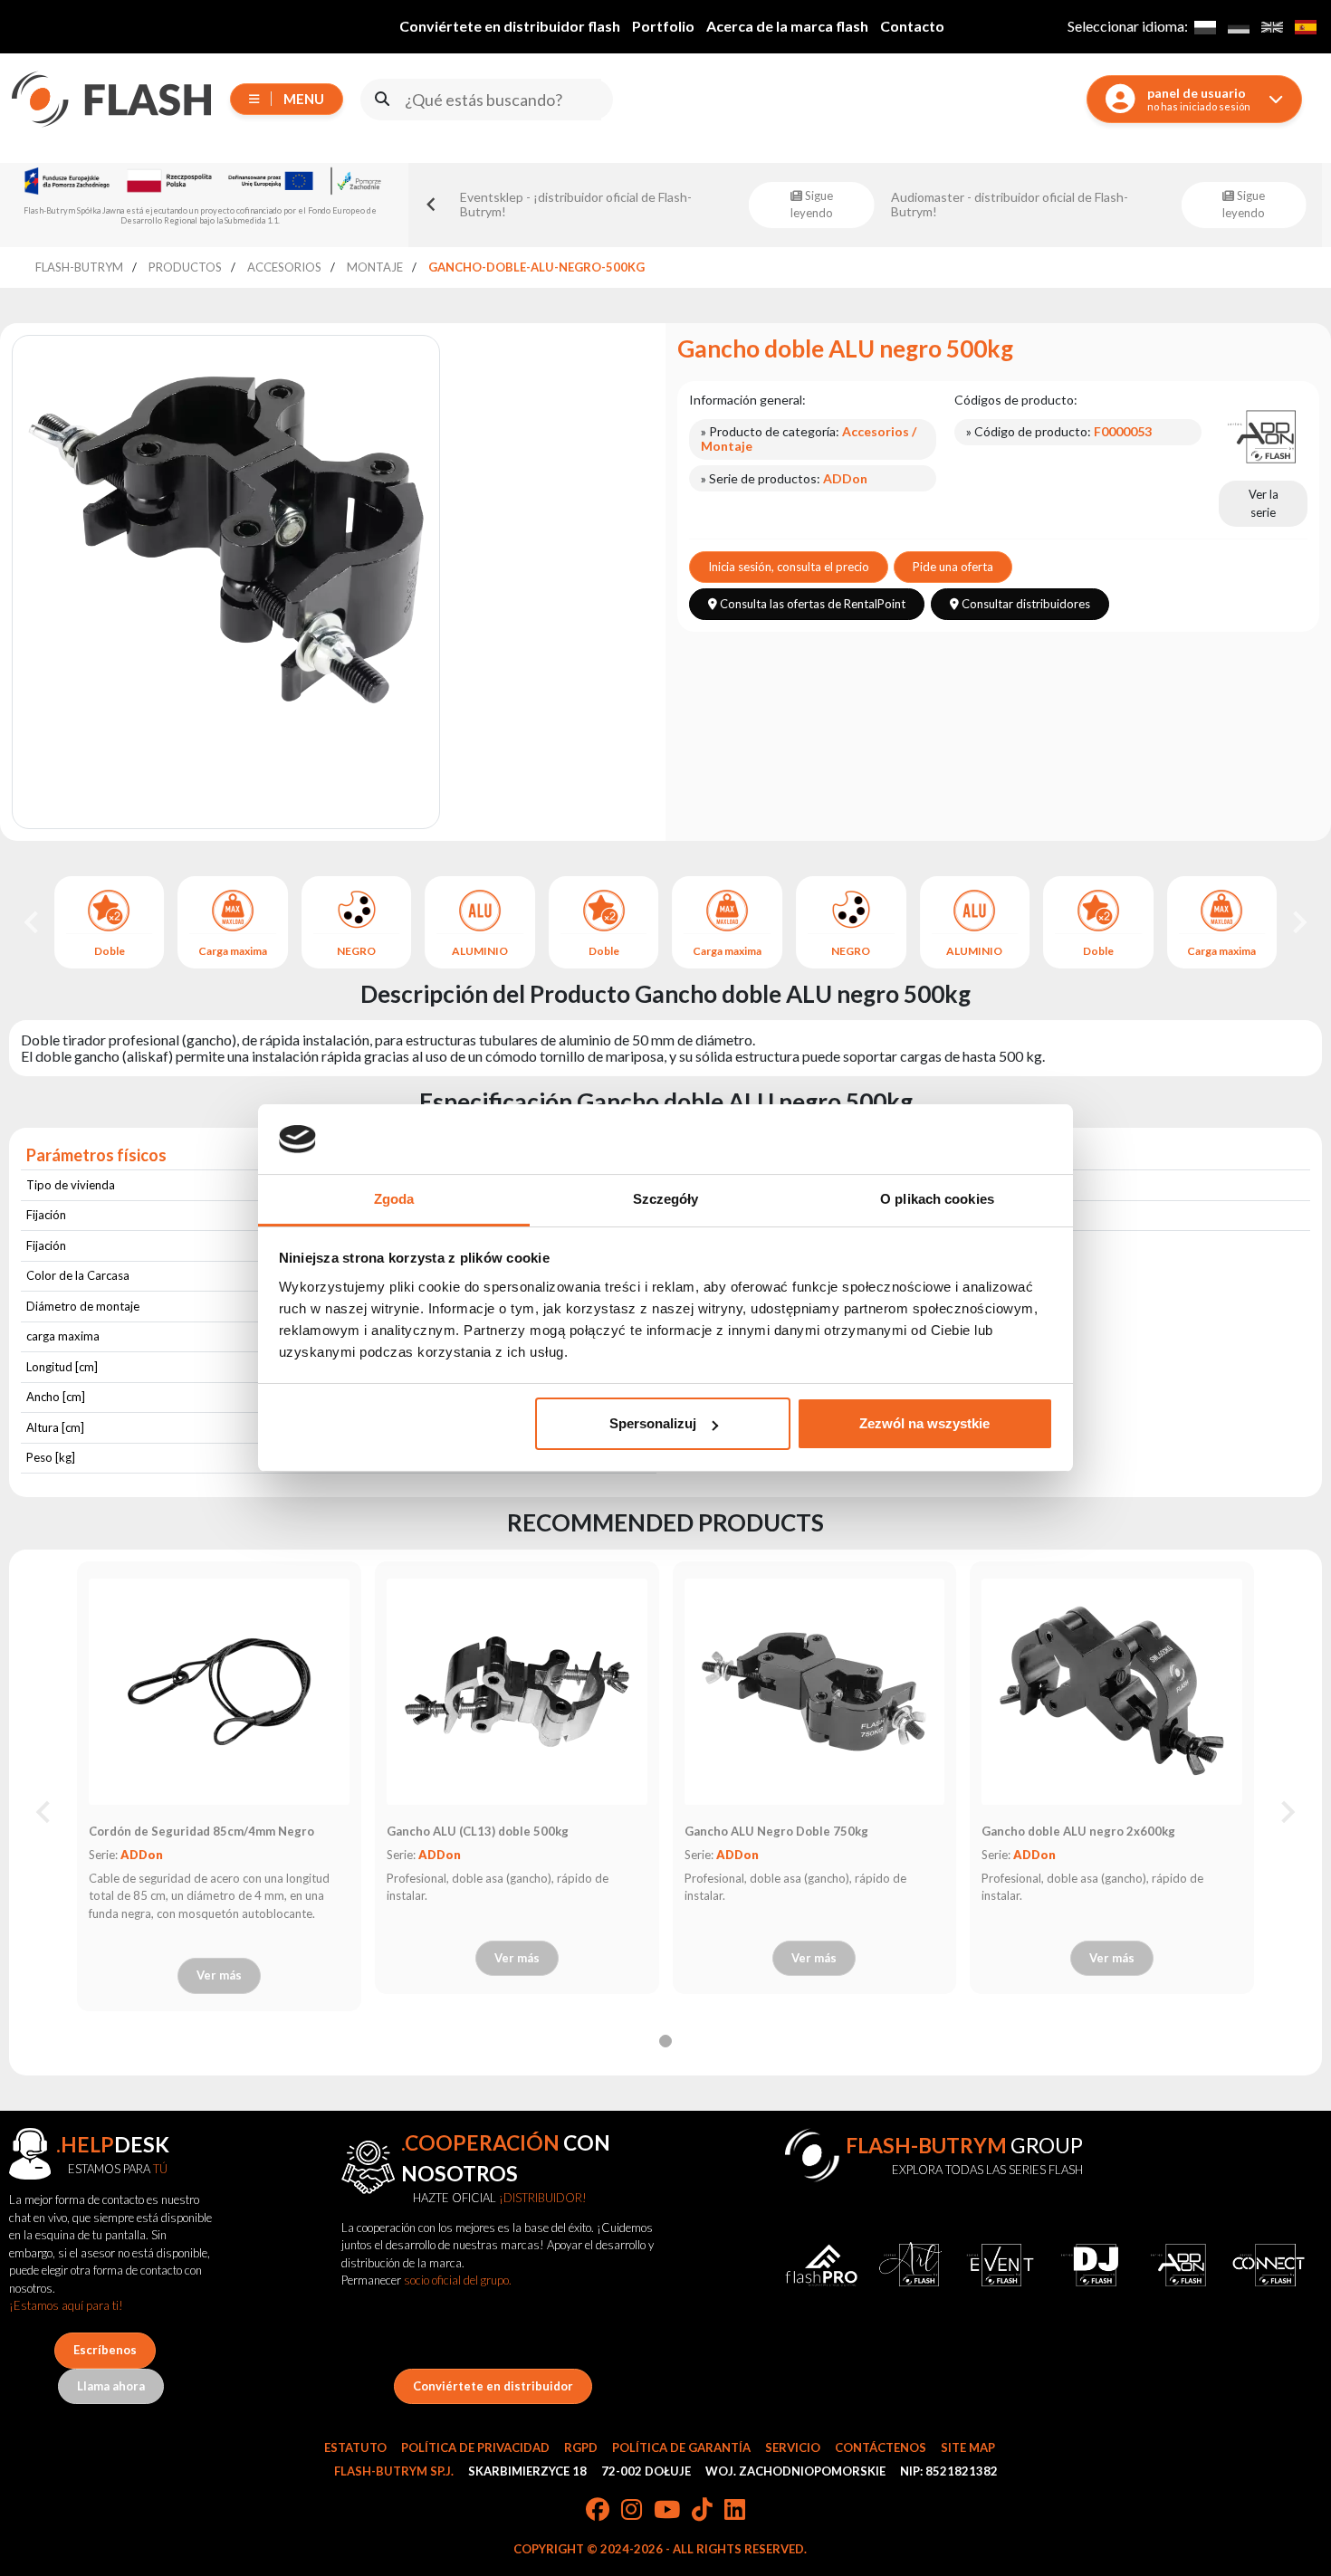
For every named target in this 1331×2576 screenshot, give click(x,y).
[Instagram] (632, 2511)
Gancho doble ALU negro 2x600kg (1078, 1831)
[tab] (665, 2041)
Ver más (219, 1975)
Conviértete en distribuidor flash (510, 26)
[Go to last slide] (33, 922)
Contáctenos (881, 2447)
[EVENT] (1000, 2265)
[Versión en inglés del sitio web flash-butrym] (1272, 27)
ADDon (142, 1855)
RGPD (581, 2447)
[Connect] (1269, 2265)
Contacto (912, 26)
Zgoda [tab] (394, 1199)
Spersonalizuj (653, 1423)
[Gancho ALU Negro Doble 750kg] (814, 1692)
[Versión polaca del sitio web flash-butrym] (1205, 27)
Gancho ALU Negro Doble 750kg (776, 1831)
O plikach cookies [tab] (937, 1199)
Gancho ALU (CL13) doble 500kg (478, 1831)
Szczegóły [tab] (666, 1199)
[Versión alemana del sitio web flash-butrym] (1238, 27)
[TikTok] (702, 2511)
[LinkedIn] (735, 2511)
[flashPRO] (822, 2265)
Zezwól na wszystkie (924, 1423)
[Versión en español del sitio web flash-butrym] (1305, 27)
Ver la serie (1264, 503)
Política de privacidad (475, 2447)
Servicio (793, 2447)
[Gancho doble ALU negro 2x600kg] (1112, 1692)
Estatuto (355, 2447)
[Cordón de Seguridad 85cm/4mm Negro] (219, 1692)
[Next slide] (1298, 922)
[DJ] (1090, 2265)
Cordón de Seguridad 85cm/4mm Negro (201, 1831)
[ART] (910, 2265)
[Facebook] (598, 2511)
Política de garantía (681, 2447)
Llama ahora (111, 2386)
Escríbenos (105, 2350)
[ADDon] (1263, 435)
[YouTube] (667, 2511)
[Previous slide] (432, 205)
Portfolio (663, 26)
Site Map (968, 2447)
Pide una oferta (953, 567)
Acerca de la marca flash (787, 26)
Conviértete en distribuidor (493, 2386)
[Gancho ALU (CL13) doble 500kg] (517, 1692)
